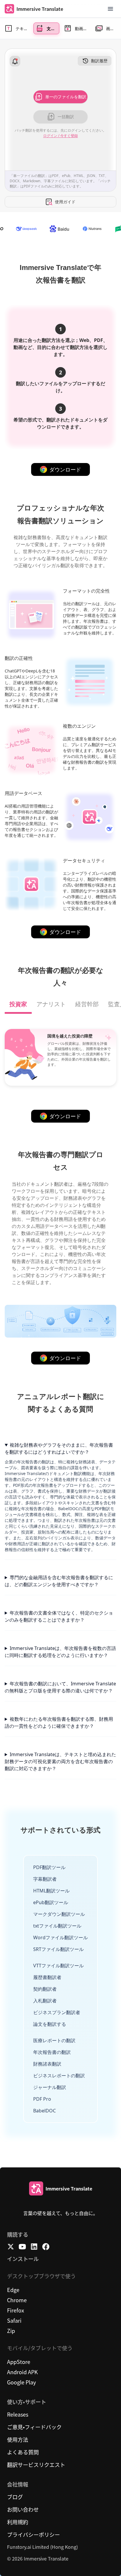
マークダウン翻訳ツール (59, 1914)
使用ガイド (65, 202)
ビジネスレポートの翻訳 (59, 2076)
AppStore (19, 2362)
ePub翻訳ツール (51, 1902)
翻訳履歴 (99, 61)
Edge (13, 2290)
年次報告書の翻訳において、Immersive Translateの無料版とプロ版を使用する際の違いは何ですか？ (60, 1687)
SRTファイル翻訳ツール (58, 1949)
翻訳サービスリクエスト (36, 2465)
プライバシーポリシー (33, 2534)
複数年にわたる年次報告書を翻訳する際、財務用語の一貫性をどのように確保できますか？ (59, 1723)
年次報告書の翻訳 (52, 2052)
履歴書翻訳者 (47, 1977)
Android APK (22, 2372)
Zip (11, 2331)
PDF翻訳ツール (49, 1867)
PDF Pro (42, 2099)
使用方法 (18, 2439)
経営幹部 (87, 1004)
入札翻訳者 (45, 2001)
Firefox (16, 2310)
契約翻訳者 (45, 1989)
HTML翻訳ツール (51, 1891)
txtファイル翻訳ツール (57, 1926)
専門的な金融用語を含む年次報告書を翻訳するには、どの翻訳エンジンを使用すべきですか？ (59, 1581)
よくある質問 (23, 2452)
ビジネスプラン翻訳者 (57, 2012)
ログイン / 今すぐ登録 (60, 136)
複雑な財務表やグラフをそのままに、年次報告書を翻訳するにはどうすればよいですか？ (59, 1448)
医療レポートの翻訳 (54, 2040)
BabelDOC (44, 2111)
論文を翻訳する (50, 2024)
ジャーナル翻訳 (50, 2087)
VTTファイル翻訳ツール (58, 1966)
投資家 (18, 1004)
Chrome (17, 2300)
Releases (18, 2414)
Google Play (21, 2382)
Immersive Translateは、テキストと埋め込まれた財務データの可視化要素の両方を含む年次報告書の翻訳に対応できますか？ (60, 1761)
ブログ (15, 2497)
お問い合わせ (23, 2509)
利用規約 (18, 2522)
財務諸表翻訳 (47, 2064)
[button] (110, 9)
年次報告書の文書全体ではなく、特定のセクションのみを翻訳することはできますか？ (59, 1616)
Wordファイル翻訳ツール (60, 1937)
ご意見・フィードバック (34, 2427)
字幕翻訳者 (45, 1879)
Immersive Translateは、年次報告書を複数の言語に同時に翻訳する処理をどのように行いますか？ (60, 1652)
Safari (14, 2320)
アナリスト (51, 1004)
